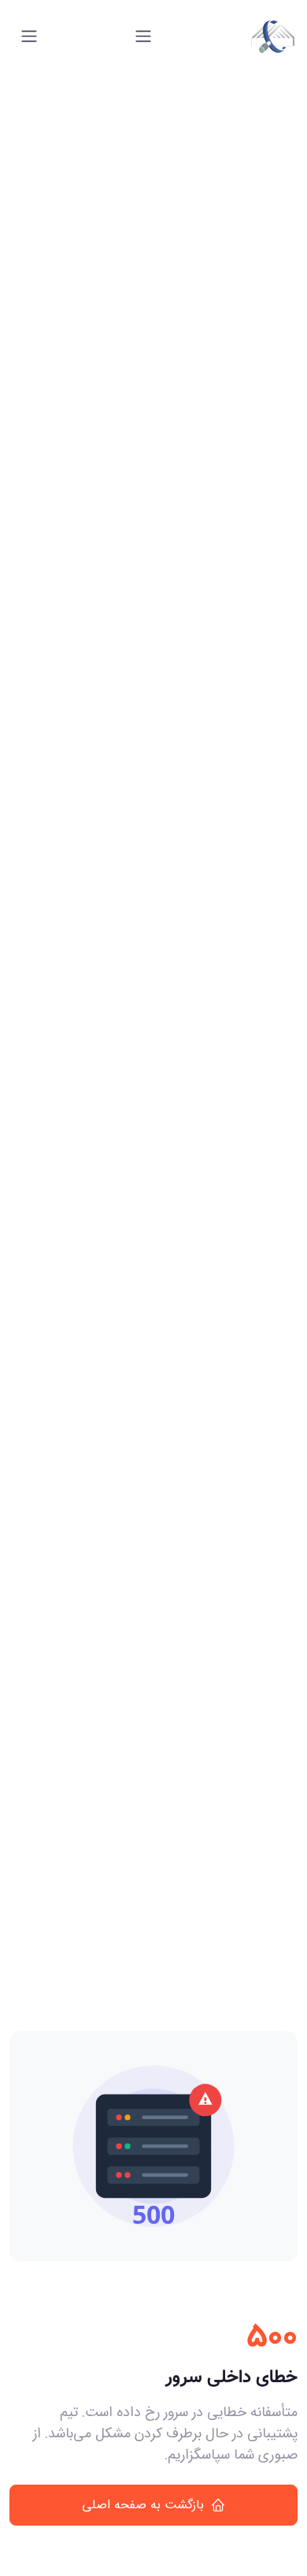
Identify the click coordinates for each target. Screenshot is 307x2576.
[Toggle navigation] (143, 36)
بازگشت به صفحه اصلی (143, 2505)
